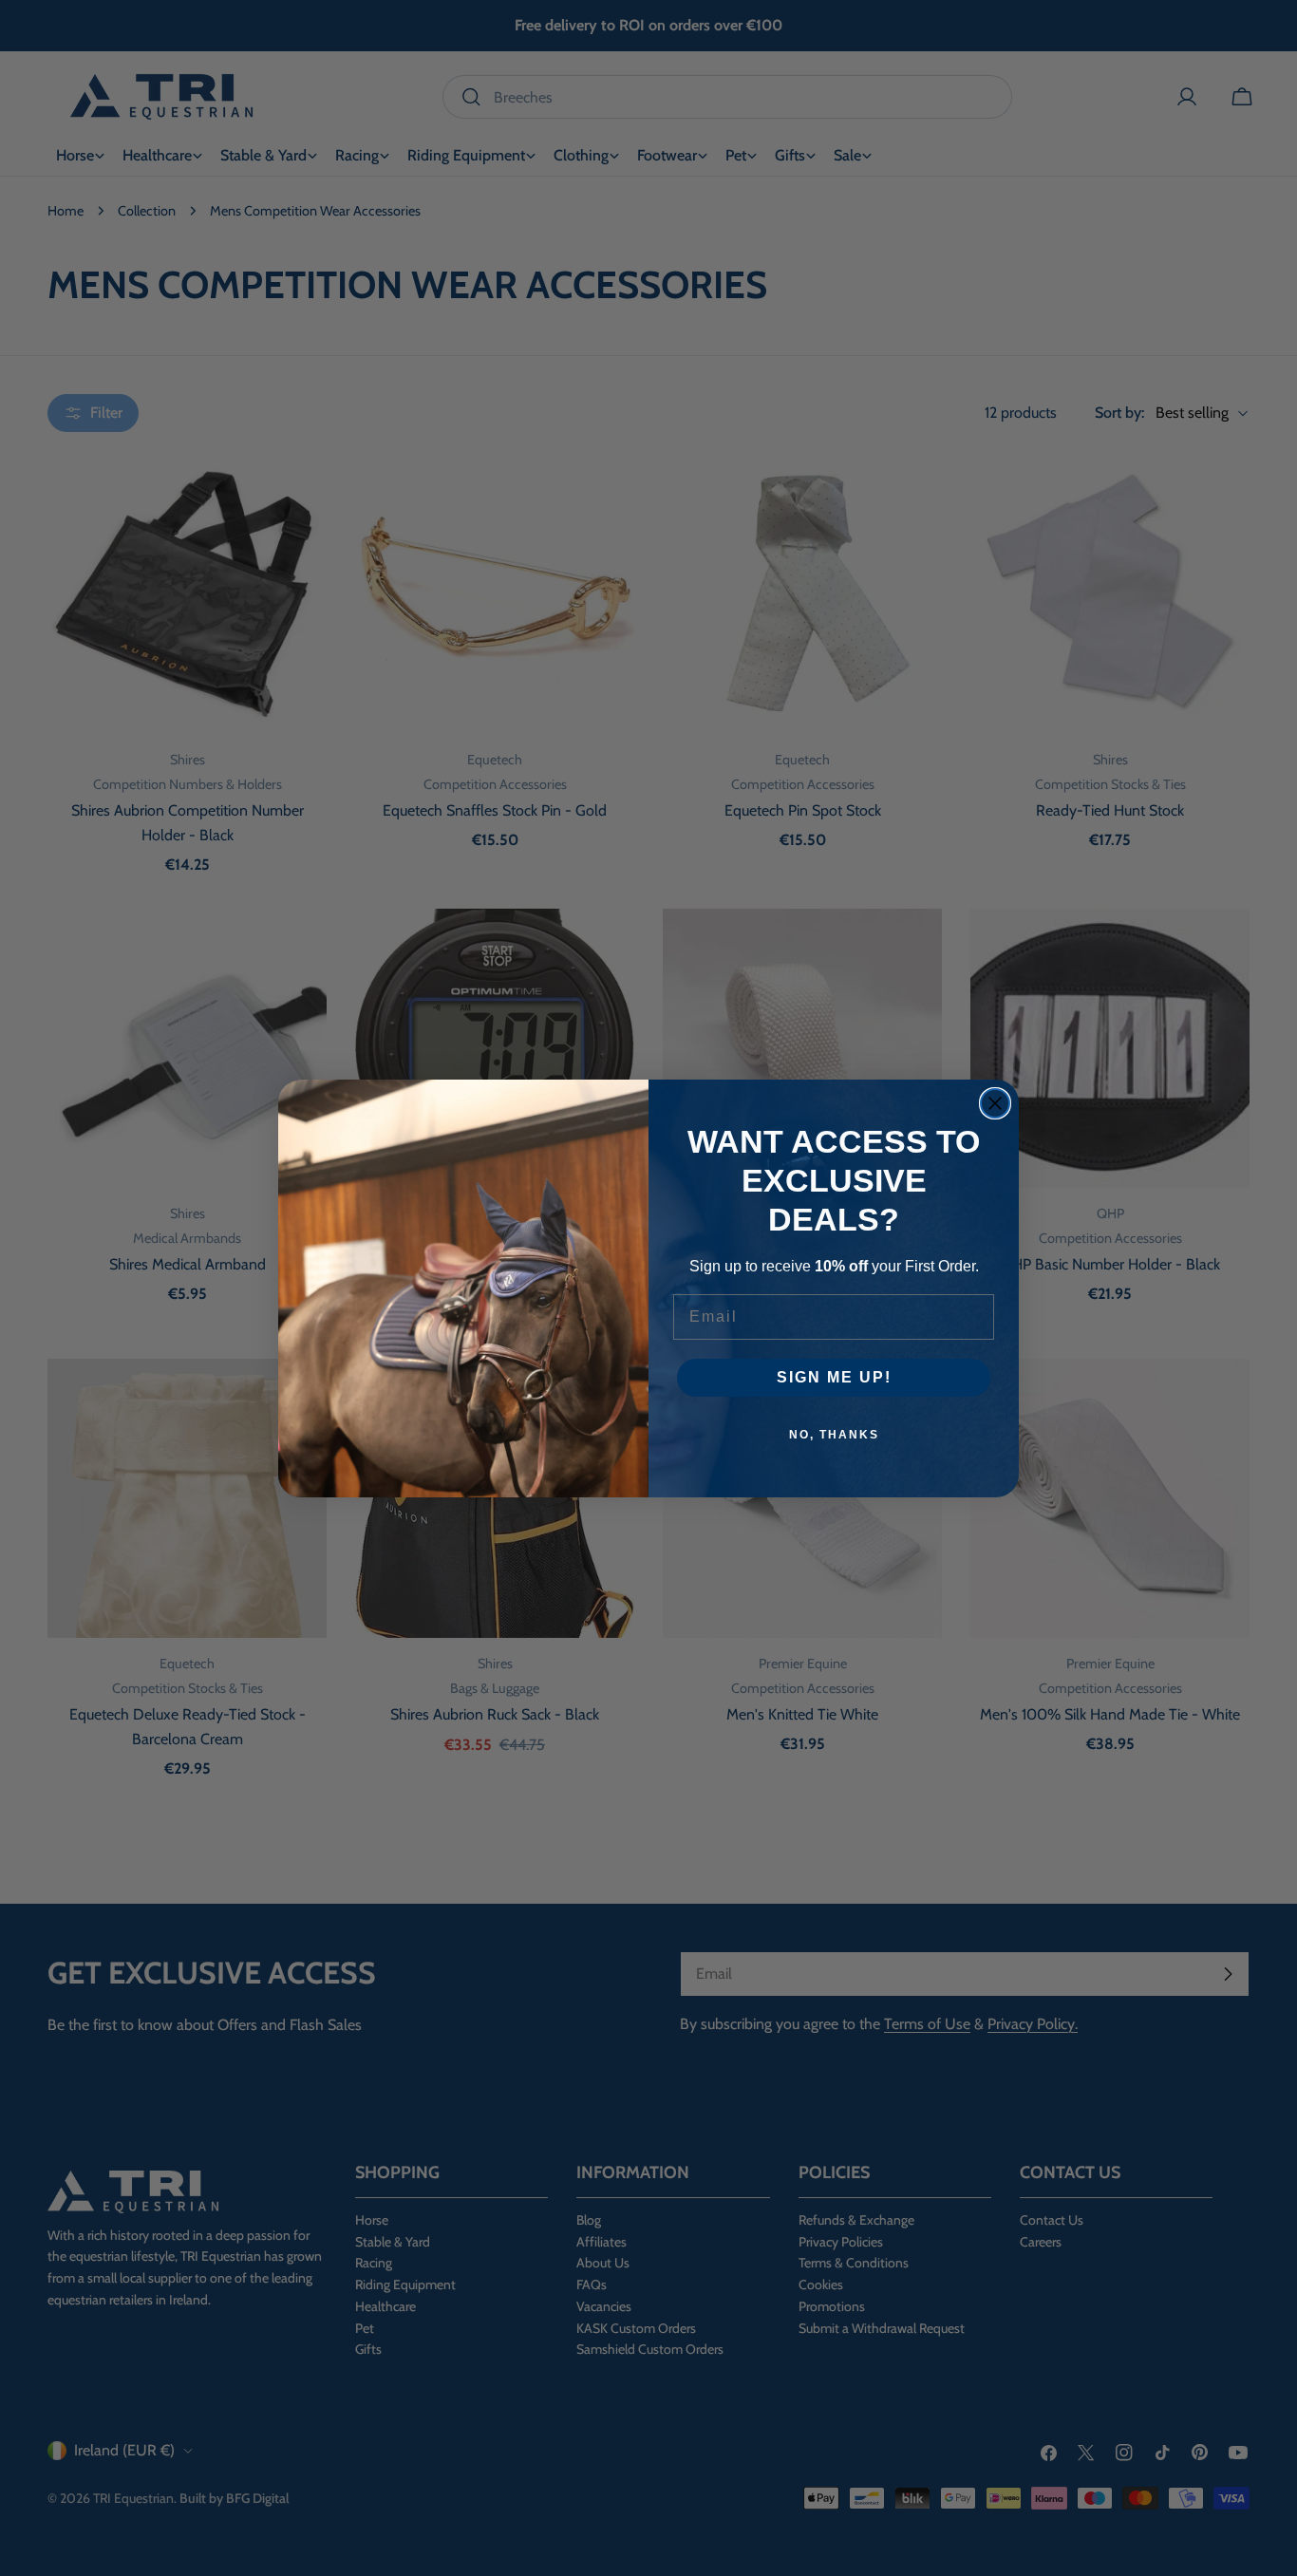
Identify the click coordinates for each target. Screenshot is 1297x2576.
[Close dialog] (995, 1103)
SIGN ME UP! (834, 1377)
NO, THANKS (834, 1435)
